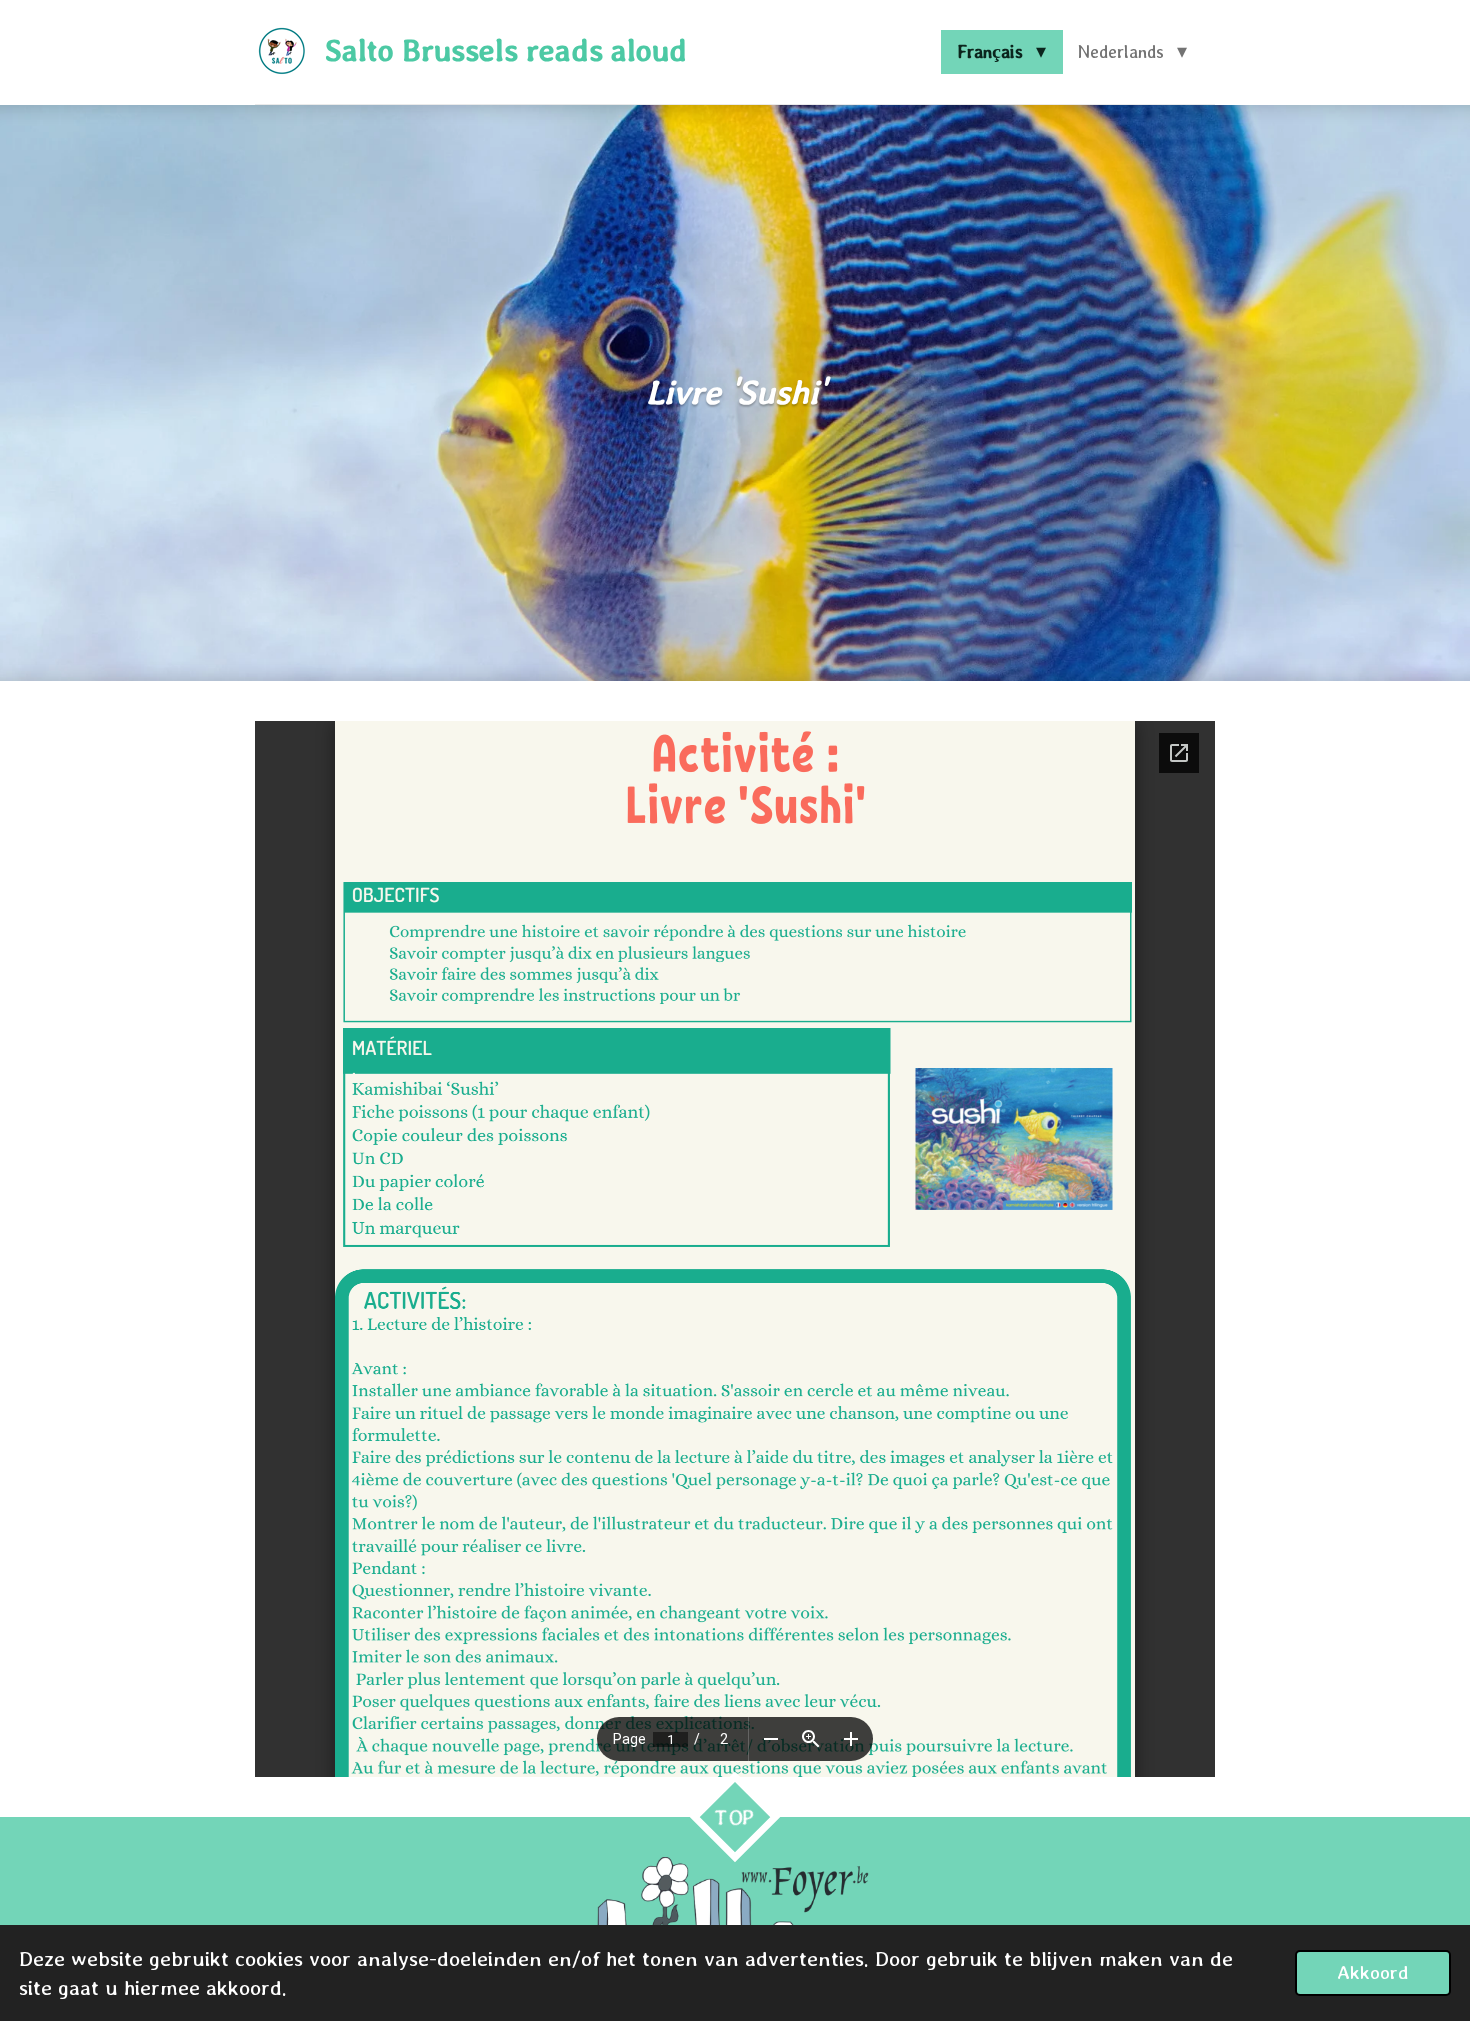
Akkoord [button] (1373, 1972)
